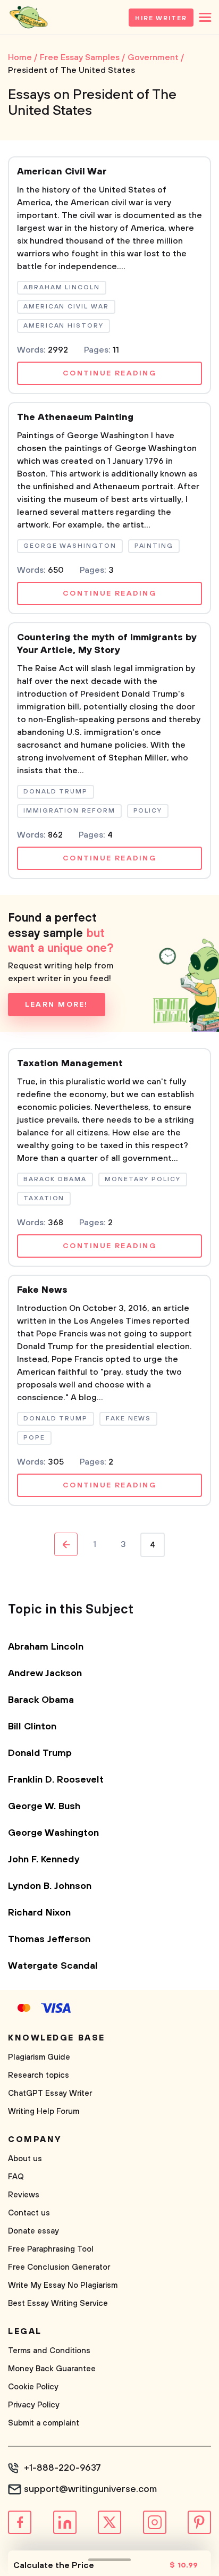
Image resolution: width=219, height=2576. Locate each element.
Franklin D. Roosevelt (56, 1780)
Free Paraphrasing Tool (51, 2249)
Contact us (29, 2213)
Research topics (39, 2075)
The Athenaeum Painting (75, 417)
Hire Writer (161, 18)
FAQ (16, 2177)
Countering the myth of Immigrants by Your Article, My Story (107, 644)
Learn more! (57, 1005)
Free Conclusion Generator (59, 2267)
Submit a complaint (44, 2423)
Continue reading (109, 373)
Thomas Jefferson (49, 1939)
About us (25, 2159)
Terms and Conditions (49, 2351)
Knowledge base (57, 2038)
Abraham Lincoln (46, 1647)
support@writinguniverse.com (90, 2489)
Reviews (24, 2195)
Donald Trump (40, 1753)
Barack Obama (41, 1700)
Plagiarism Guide (39, 2057)
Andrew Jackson (45, 1674)
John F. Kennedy (44, 1860)
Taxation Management (70, 1064)
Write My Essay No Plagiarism (63, 2285)
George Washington (53, 1833)
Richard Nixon (39, 1913)
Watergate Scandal (53, 1966)
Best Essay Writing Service (58, 2303)
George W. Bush (44, 1806)
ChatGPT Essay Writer (50, 2093)
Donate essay (33, 2231)
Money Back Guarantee (52, 2369)
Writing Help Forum (44, 2111)
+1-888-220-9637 (62, 2468)
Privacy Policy (34, 2405)
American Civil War (62, 172)
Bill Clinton (32, 1727)
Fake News (42, 1290)
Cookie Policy (33, 2387)
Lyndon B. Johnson (50, 1886)
